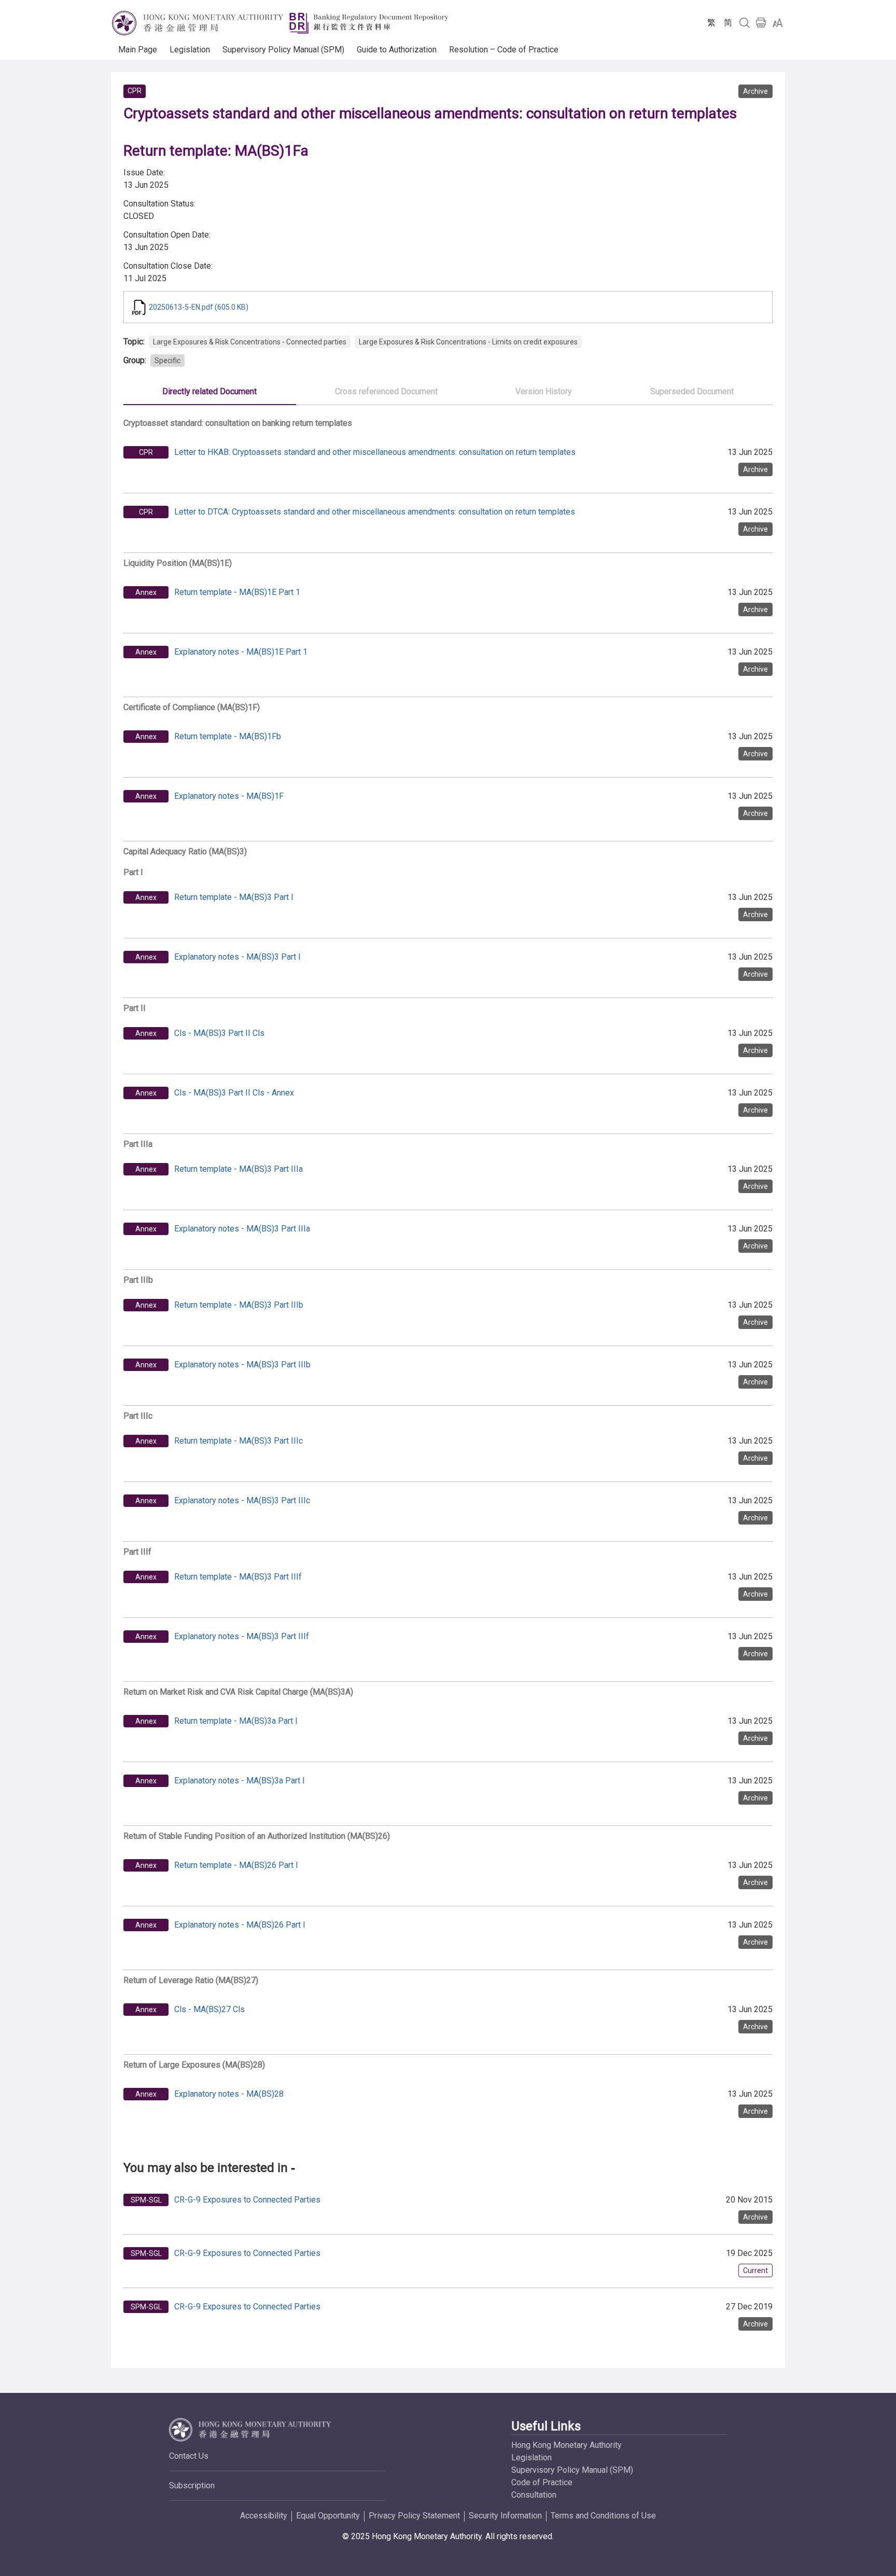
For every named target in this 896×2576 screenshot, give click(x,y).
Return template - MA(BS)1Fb (228, 736)
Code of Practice (542, 2482)
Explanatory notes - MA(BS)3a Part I (240, 1781)
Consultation (534, 2495)
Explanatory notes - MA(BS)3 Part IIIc (242, 1500)
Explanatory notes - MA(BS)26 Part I (240, 1925)
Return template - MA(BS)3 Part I (234, 897)
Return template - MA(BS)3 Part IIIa (239, 1169)
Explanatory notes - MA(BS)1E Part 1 (241, 652)
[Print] (761, 23)
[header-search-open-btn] (745, 23)
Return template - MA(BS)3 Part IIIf (238, 1577)
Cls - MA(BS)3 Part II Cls (219, 1033)
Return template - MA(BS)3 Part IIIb (239, 1305)
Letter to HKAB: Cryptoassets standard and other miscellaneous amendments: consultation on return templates (375, 452)
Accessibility (264, 2516)
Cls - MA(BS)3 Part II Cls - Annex (234, 1093)
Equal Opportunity (328, 2516)
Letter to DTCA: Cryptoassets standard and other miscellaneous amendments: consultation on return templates (375, 512)
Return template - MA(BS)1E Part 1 (237, 592)
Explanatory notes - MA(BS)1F (229, 796)
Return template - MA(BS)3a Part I (236, 1721)
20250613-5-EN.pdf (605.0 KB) (199, 307)
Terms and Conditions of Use (603, 2516)
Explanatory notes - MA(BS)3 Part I (237, 957)
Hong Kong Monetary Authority (566, 2445)
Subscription (192, 2485)
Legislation (531, 2457)
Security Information (505, 2516)
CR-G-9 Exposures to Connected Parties (247, 2200)
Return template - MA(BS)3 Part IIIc (239, 1441)
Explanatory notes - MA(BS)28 (229, 2094)
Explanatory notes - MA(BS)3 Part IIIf (242, 1636)
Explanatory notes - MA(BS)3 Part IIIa (242, 1229)
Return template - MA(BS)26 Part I (236, 1865)
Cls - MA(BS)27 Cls (209, 2009)
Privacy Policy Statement (414, 2516)
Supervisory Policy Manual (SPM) (572, 2470)
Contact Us (189, 2456)
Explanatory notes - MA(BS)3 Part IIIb (242, 1365)
